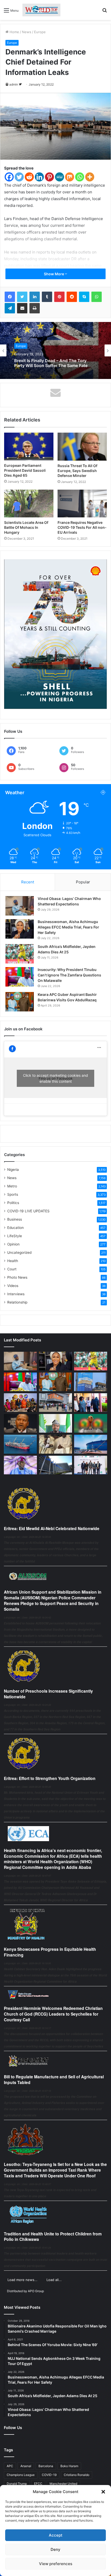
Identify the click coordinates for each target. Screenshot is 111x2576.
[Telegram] (10, 308)
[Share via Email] (22, 308)
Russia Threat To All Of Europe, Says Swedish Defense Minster (77, 471)
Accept (56, 2535)
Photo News (17, 1277)
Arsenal (26, 2466)
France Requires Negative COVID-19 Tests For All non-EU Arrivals (82, 527)
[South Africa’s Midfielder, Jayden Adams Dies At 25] (20, 954)
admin (14, 84)
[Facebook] (9, 177)
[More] (90, 177)
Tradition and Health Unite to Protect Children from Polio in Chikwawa (53, 2237)
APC (10, 2466)
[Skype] (84, 297)
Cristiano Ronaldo (77, 2475)
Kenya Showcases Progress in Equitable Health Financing (50, 1952)
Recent (28, 882)
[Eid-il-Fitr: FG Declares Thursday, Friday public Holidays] (55, 1423)
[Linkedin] (39, 177)
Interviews (16, 1294)
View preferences (56, 2564)
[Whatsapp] (80, 177)
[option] (55, 350)
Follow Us (13, 2428)
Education (15, 1228)
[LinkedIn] (35, 297)
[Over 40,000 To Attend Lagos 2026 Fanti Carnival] (20, 1403)
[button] (103, 2492)
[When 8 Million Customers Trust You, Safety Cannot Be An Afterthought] (91, 1382)
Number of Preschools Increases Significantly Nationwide (48, 1694)
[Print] (35, 308)
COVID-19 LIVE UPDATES (28, 1211)
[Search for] (105, 12)
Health (13, 1261)
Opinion (13, 1244)
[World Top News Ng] (41, 10)
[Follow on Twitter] (20, 84)
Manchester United (63, 2484)
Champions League (21, 2475)
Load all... (54, 2280)
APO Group (36, 2291)
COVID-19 (49, 2475)
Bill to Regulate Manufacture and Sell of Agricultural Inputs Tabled (54, 2079)
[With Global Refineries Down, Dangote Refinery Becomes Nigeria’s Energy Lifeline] (91, 1444)
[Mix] (70, 177)
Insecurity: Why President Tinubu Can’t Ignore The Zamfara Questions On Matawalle (69, 975)
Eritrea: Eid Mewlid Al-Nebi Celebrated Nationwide (52, 1528)
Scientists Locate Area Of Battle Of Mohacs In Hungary (26, 527)
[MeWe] (60, 177)
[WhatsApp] (97, 297)
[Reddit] (29, 177)
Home (14, 32)
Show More (54, 274)
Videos (13, 1286)
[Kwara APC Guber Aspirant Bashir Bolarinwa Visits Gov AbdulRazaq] (20, 1002)
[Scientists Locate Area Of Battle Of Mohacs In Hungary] (29, 504)
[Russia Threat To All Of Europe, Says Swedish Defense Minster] (82, 447)
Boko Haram (69, 2466)
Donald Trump (17, 2484)
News (27, 32)
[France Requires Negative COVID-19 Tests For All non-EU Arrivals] (82, 504)
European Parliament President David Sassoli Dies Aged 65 (25, 470)
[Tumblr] (47, 297)
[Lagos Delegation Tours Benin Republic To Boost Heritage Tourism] (91, 1403)
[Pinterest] (49, 177)
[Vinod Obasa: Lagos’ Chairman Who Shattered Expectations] (20, 906)
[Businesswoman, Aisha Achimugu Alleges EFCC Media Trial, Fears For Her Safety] (20, 929)
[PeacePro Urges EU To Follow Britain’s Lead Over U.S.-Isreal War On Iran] (55, 1465)
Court (12, 1269)
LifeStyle (15, 1236)
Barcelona (46, 2466)
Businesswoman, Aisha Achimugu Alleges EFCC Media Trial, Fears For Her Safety (68, 927)
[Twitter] (19, 177)
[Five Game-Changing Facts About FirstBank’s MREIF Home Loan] (91, 1465)
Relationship (17, 1302)
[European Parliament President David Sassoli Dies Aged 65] (29, 447)
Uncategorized (19, 1252)
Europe (40, 32)
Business (15, 1219)
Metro (12, 1186)
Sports (13, 1194)
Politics (13, 1203)
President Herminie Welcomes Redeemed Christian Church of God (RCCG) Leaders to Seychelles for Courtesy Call (53, 2014)
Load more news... (22, 2280)
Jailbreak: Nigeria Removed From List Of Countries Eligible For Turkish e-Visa (53, 363)
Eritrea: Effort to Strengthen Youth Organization (50, 1778)
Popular (83, 882)
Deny (55, 2549)
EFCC (38, 2484)
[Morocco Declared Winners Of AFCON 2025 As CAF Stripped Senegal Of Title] (91, 1423)
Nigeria (13, 1170)
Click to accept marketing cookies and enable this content (55, 1078)
